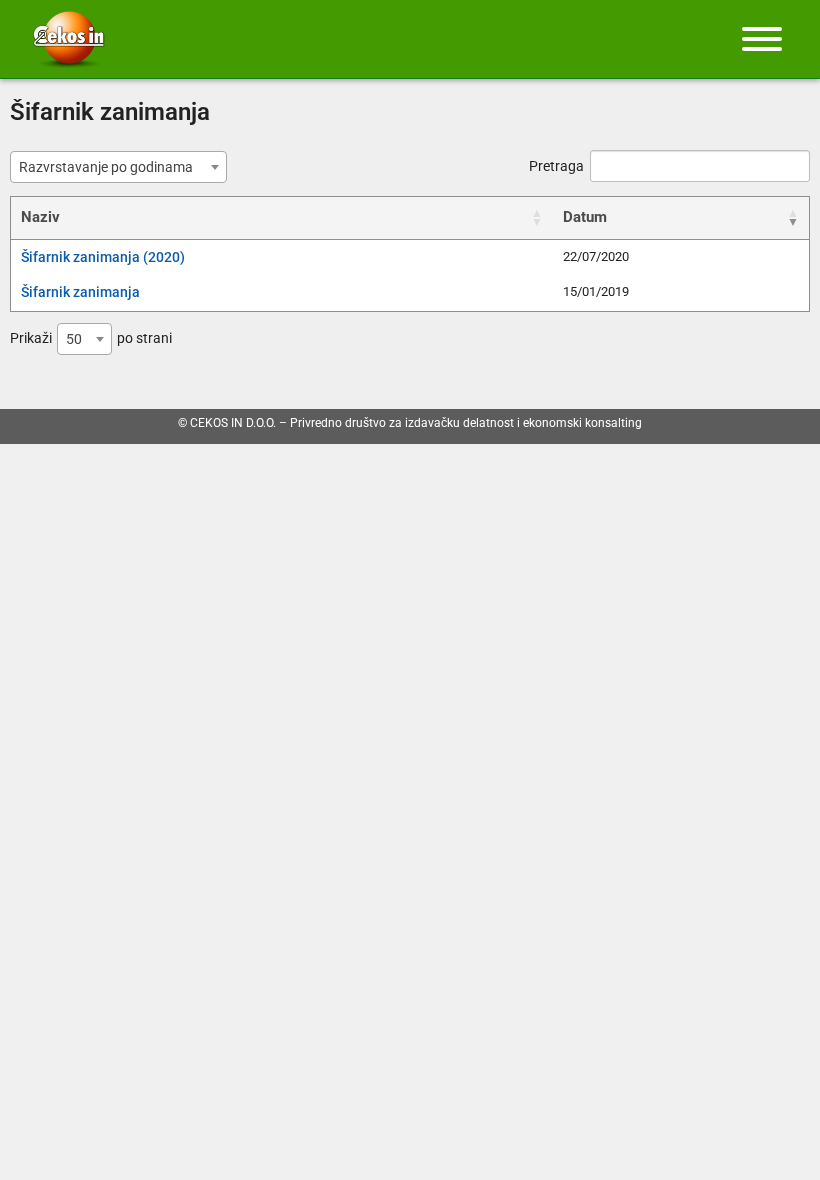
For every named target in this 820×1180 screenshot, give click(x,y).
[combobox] (118, 167)
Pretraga (556, 166)
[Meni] (762, 39)
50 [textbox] (74, 339)
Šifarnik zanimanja (80, 292)
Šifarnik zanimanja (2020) (103, 257)
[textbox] (112, 167)
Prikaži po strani (91, 338)
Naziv (40, 217)
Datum (585, 217)
